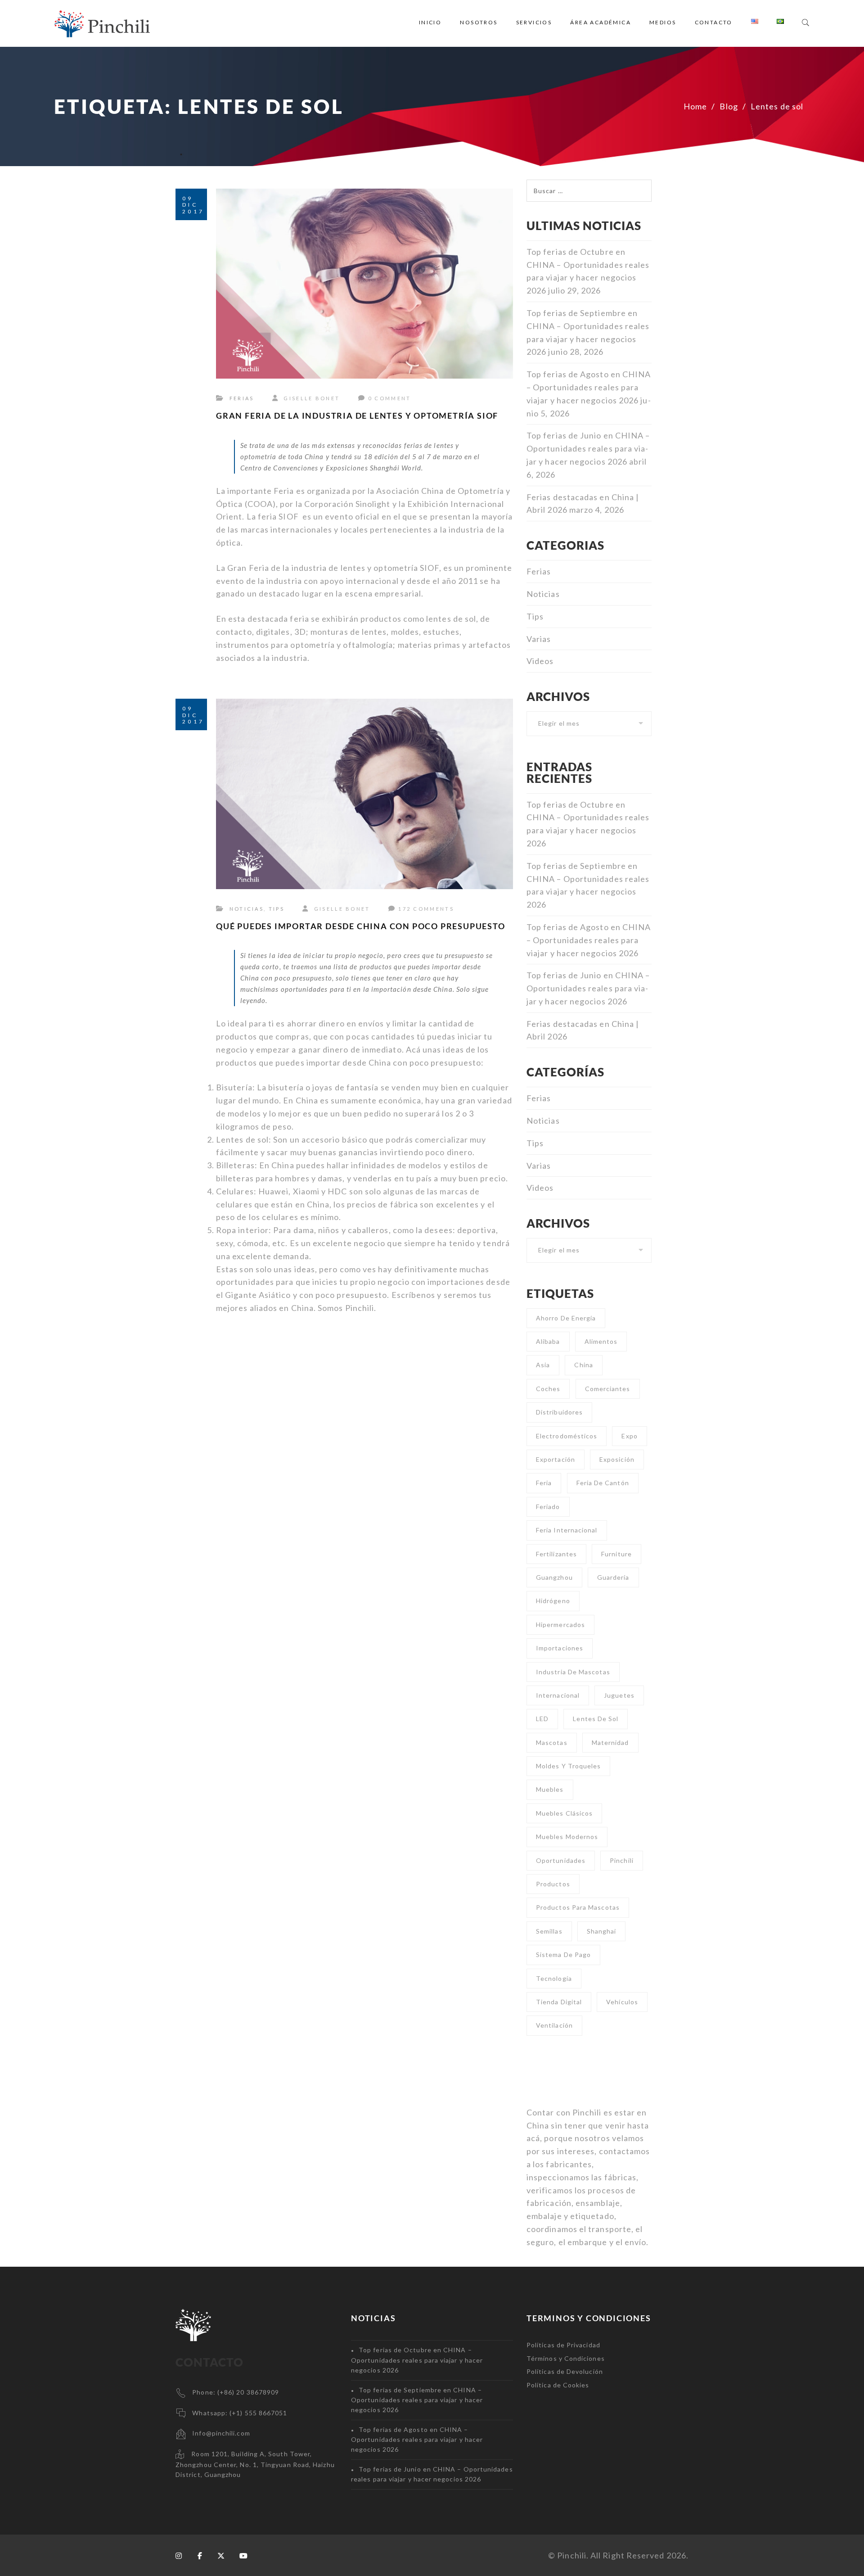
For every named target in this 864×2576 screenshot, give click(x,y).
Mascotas (552, 1742)
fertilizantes (556, 1554)
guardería (613, 1577)
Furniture (616, 1554)
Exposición (617, 1459)
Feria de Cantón (603, 1483)
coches (548, 1389)
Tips (277, 909)
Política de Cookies (558, 2385)
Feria (544, 1483)
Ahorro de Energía (566, 1318)
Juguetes (619, 1695)
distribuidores (559, 1412)
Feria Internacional (567, 1530)
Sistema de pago (563, 1955)
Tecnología (554, 1978)
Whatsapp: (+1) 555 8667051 (240, 2413)
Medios (663, 22)
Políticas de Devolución (565, 2371)
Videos (540, 661)
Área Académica (601, 22)
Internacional (558, 1695)
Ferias (242, 398)
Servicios (534, 22)
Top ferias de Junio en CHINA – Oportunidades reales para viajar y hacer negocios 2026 (588, 448)
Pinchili (360, 1308)
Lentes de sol (596, 1719)
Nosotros (479, 22)
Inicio (430, 22)
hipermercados (560, 1625)
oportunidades (561, 1860)
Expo (629, 1436)
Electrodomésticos (567, 1436)
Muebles (550, 1789)
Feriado (548, 1507)
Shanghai (602, 1931)
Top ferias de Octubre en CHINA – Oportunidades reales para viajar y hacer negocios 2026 (417, 2360)
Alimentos (601, 1341)
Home (695, 106)
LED (542, 1719)
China (583, 1365)
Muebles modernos (567, 1837)
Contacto (714, 22)
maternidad (610, 1742)
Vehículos (622, 2002)
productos (553, 1884)
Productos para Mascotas (578, 1907)
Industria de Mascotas (573, 1672)
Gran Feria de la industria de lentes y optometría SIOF (357, 416)
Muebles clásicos (564, 1813)
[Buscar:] (589, 186)
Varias (539, 639)
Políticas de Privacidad (563, 2345)
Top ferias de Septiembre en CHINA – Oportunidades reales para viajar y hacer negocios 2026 (417, 2400)
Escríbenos (414, 1295)
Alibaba (548, 1341)
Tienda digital (559, 2002)
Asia (543, 1365)
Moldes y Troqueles (568, 1766)
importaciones (560, 1648)
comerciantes (608, 1389)
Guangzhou (554, 1577)
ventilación (554, 2025)
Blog (729, 106)
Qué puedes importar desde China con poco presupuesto (361, 926)
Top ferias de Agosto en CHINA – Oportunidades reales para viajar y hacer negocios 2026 (589, 387)
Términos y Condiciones (566, 2358)
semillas (549, 1931)
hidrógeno (553, 1601)
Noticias (247, 909)
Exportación (556, 1459)
